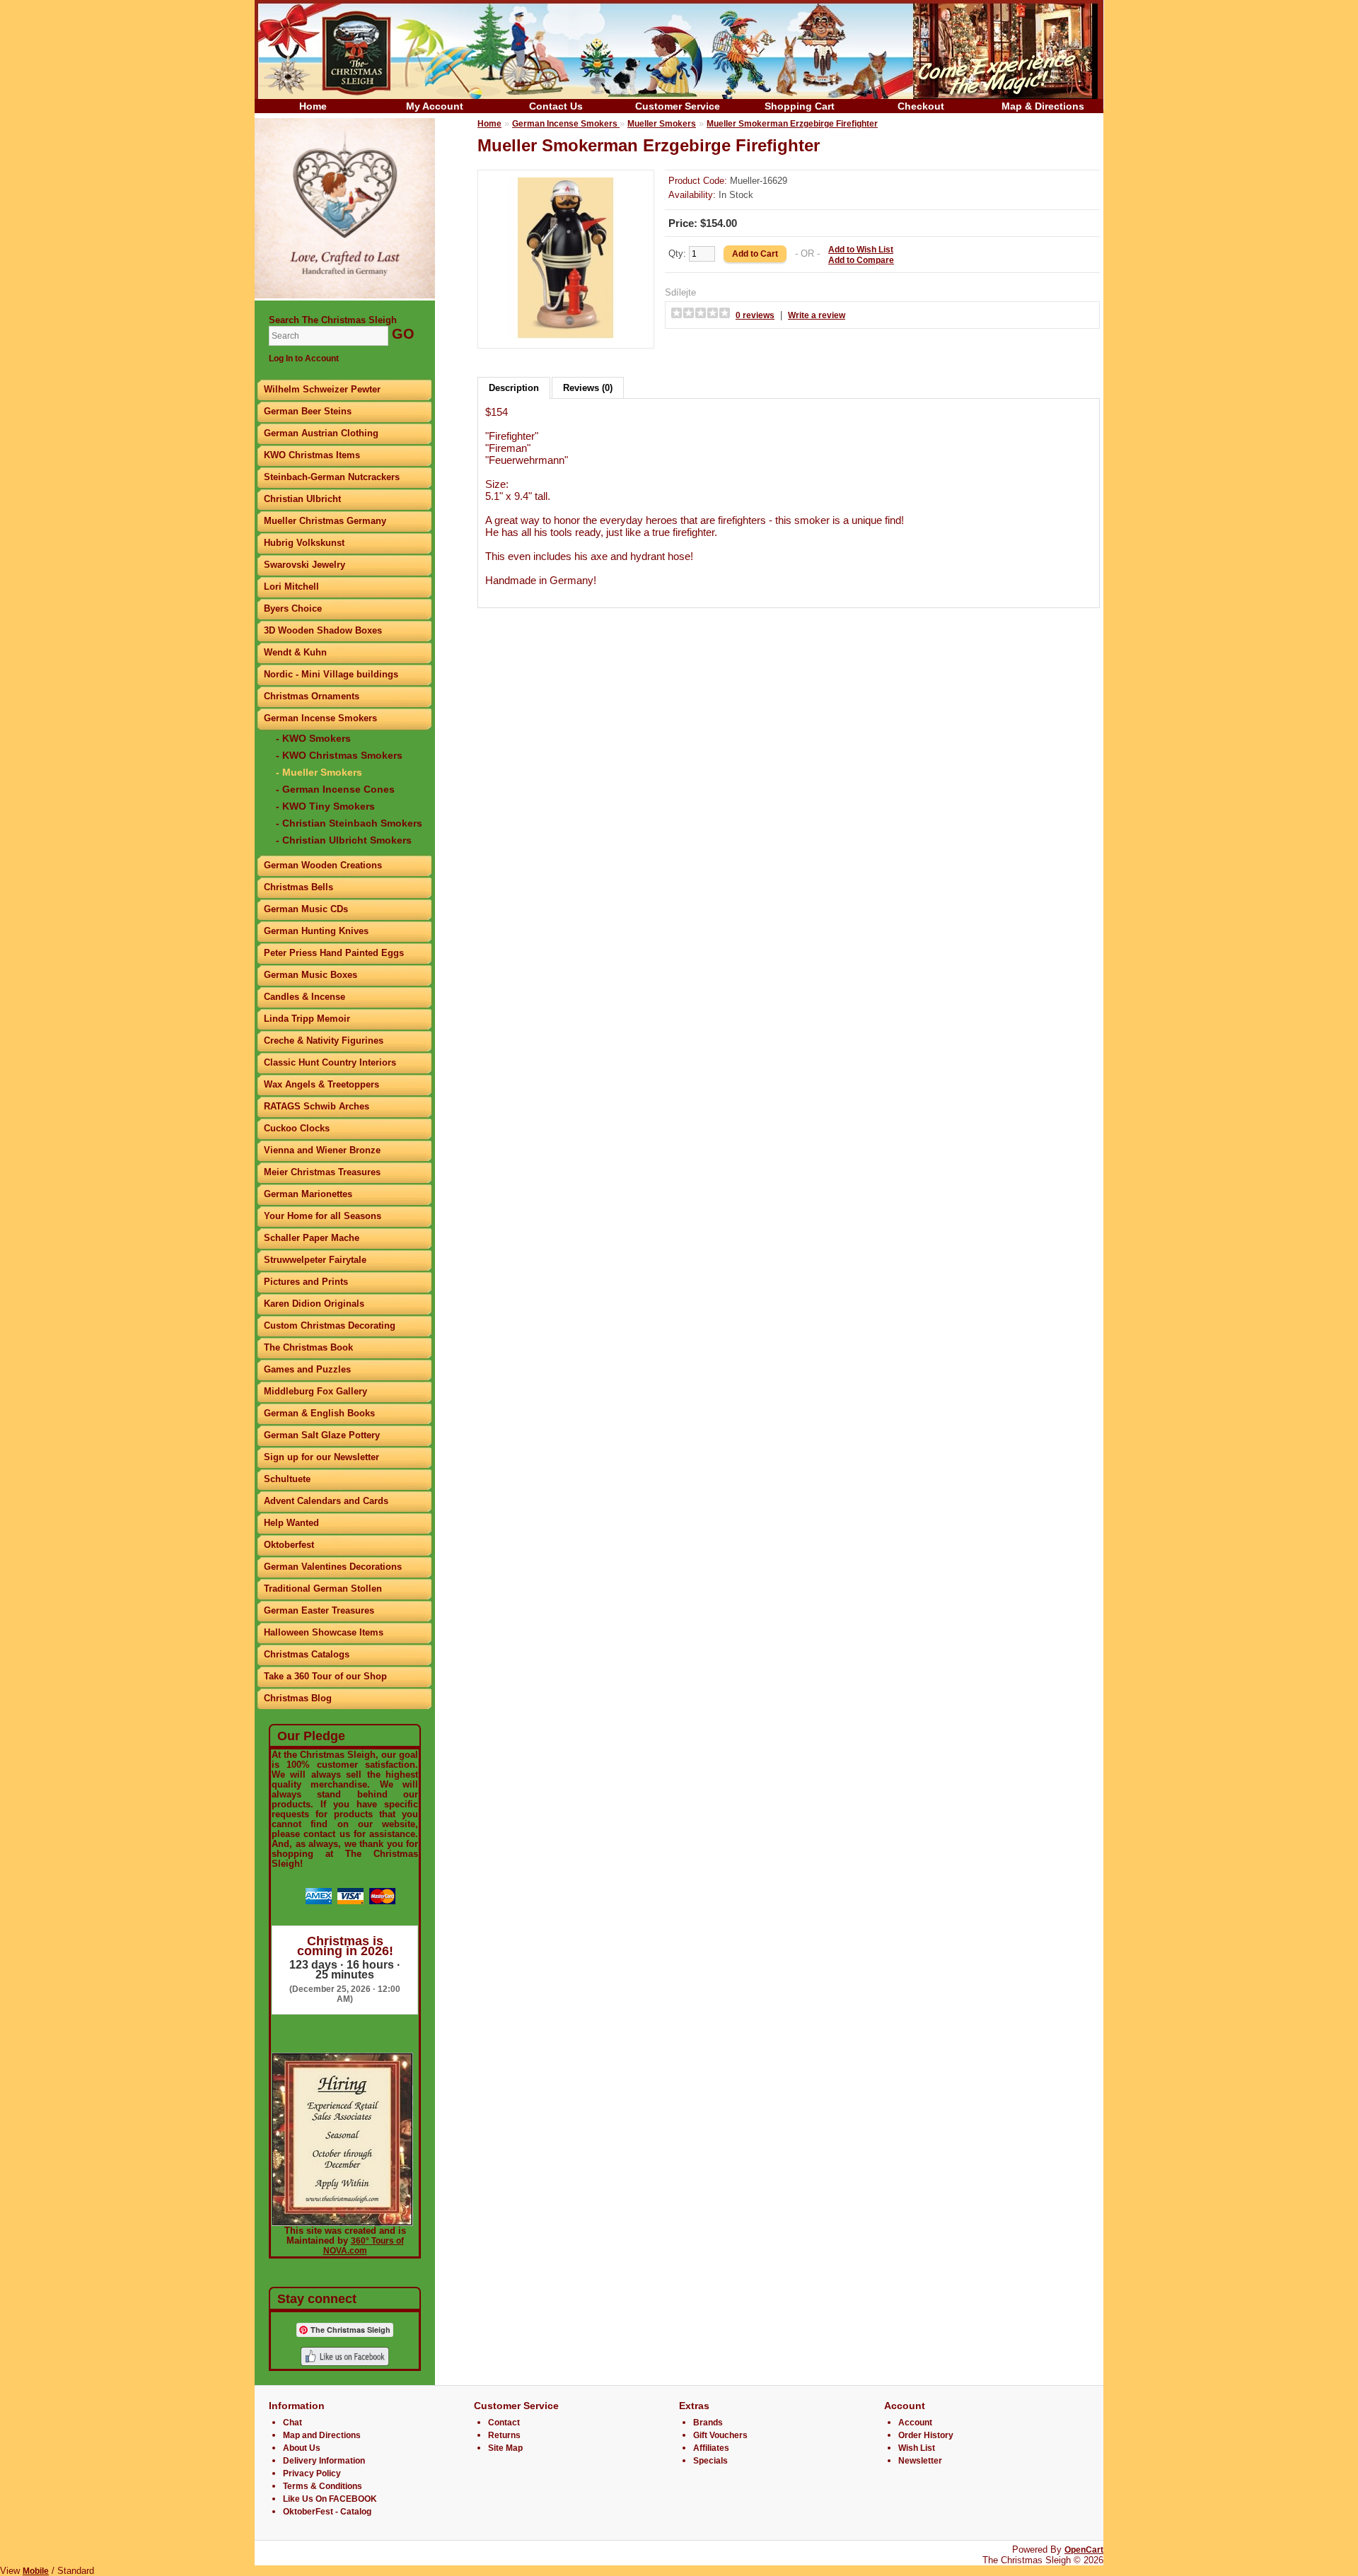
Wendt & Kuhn (295, 652)
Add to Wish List (861, 250)
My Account (435, 106)
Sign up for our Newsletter (321, 1457)
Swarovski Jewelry (304, 565)
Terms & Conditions (323, 2486)
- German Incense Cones (335, 789)
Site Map (505, 2448)
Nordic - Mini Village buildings (331, 674)
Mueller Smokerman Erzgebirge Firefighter (792, 124)
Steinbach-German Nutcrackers (332, 477)
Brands (708, 2423)
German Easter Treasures (319, 1610)
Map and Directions (322, 2435)
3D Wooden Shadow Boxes (323, 630)
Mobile (36, 2571)
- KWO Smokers (313, 738)
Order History (926, 2435)
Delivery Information (324, 2461)
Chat (292, 2423)
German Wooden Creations (323, 865)
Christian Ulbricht (302, 499)
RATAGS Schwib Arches (317, 1106)
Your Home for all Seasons (323, 1216)
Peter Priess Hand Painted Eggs (334, 953)
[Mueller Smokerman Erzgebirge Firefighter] (566, 336)
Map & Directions (1043, 106)
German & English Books (319, 1413)
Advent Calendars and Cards (326, 1501)
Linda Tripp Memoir (307, 1019)
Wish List (917, 2448)
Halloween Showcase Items (324, 1632)
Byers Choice (293, 608)
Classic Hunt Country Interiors (330, 1062)
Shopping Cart (800, 106)
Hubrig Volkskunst (304, 543)
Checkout (921, 106)
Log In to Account (304, 359)
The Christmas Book (308, 1347)
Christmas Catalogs (307, 1654)
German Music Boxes (311, 975)
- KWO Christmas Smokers (339, 755)
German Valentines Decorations (333, 1567)
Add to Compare (861, 260)
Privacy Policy (312, 2473)
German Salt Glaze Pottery (322, 1435)
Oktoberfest (289, 1545)
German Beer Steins (308, 411)
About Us (302, 2448)
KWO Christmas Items (312, 455)
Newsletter (920, 2461)
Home (313, 106)
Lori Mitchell (291, 587)
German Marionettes (308, 1194)
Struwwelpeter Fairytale (315, 1260)
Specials (710, 2461)
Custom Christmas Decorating (330, 1325)
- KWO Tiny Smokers (325, 806)
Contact (504, 2423)
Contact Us (556, 106)
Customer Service (678, 106)
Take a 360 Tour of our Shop (325, 1676)
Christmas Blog (298, 1698)
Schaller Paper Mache (312, 1238)
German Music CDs (306, 909)
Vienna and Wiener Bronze (322, 1150)
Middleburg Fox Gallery (315, 1391)
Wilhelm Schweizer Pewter (322, 389)
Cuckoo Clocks (297, 1128)
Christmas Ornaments (312, 696)
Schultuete (287, 1479)
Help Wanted (291, 1523)
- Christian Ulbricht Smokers (344, 840)
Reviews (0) (588, 388)
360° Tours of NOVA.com (364, 2246)
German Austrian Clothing (321, 433)
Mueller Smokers (662, 124)
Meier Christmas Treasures (322, 1172)
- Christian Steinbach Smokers (349, 823)
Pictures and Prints (306, 1282)
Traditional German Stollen (323, 1589)
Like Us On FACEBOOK (330, 2499)
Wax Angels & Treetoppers (321, 1084)
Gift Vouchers (720, 2435)
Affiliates (711, 2448)
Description (514, 388)
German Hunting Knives (316, 931)
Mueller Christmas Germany (325, 521)
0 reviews (755, 315)
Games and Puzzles (307, 1369)
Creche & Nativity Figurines (324, 1041)
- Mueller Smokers (319, 772)
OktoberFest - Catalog (327, 2512)
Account (915, 2423)
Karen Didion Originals (314, 1304)
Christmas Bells (298, 887)
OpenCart (1084, 2550)
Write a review (817, 315)
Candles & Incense (304, 997)
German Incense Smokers (320, 718)
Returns (504, 2435)
